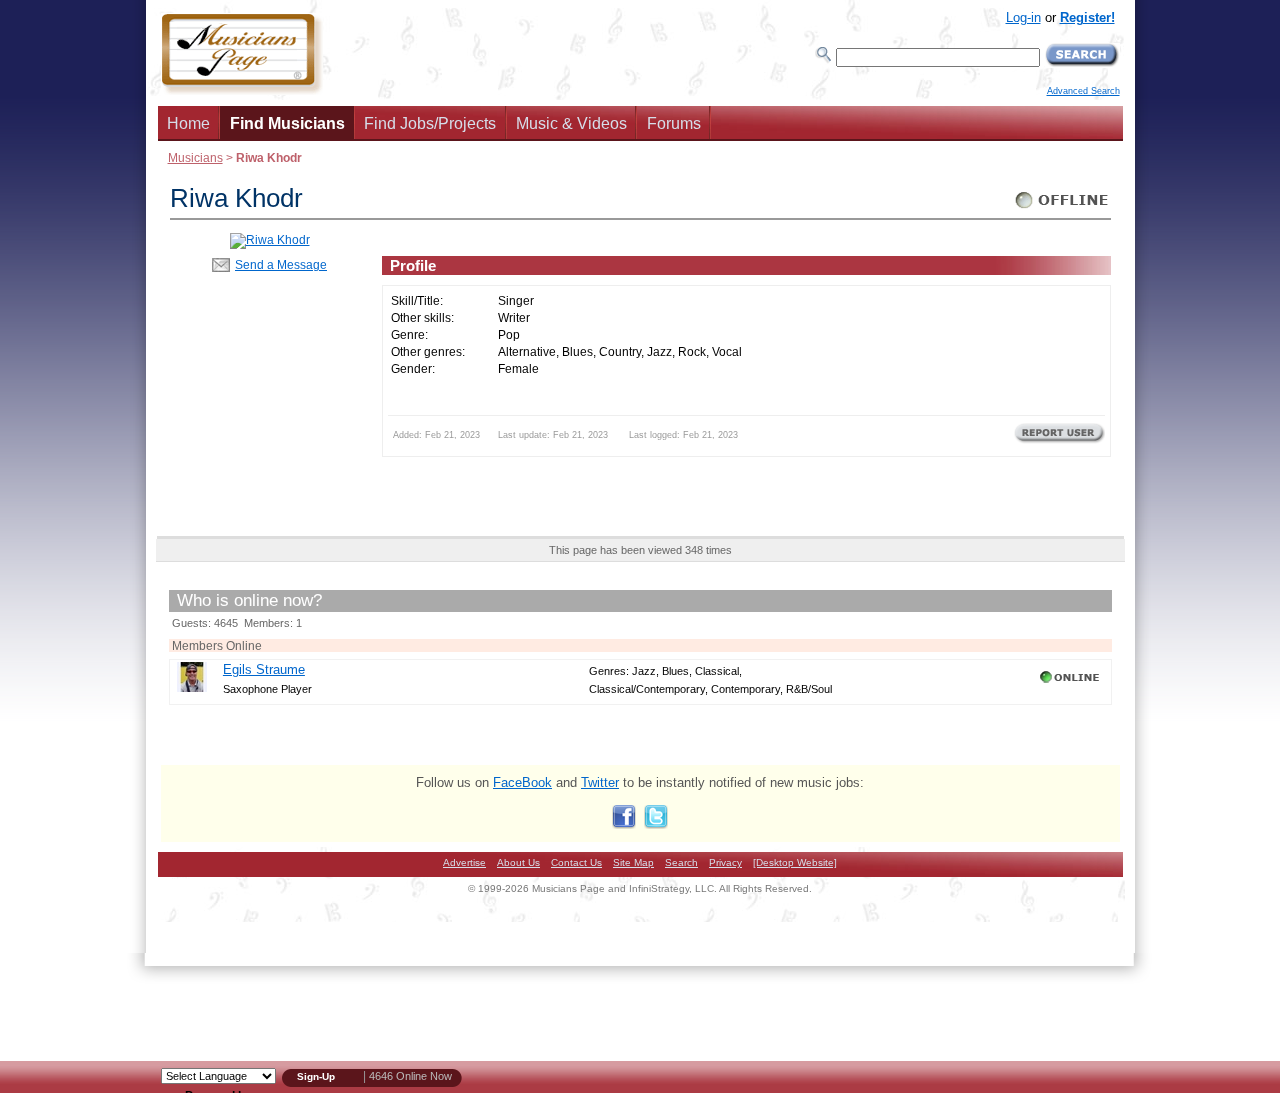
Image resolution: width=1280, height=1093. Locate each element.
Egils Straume (264, 669)
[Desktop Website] (795, 862)
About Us (518, 862)
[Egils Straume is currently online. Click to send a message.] (1071, 683)
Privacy (725, 862)
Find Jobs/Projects (430, 123)
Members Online (217, 645)
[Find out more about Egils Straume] (192, 687)
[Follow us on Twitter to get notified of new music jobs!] (656, 824)
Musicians (195, 157)
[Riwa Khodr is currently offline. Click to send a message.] (1062, 208)
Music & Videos (571, 123)
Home (188, 123)
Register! (1087, 17)
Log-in (1023, 17)
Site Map (633, 862)
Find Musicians (287, 123)
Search (681, 862)
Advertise (464, 862)
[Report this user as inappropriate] (1059, 441)
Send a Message (281, 264)
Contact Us (576, 862)
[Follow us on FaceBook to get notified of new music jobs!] (624, 824)
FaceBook (522, 782)
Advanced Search (1083, 91)
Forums (674, 123)
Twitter (600, 782)
